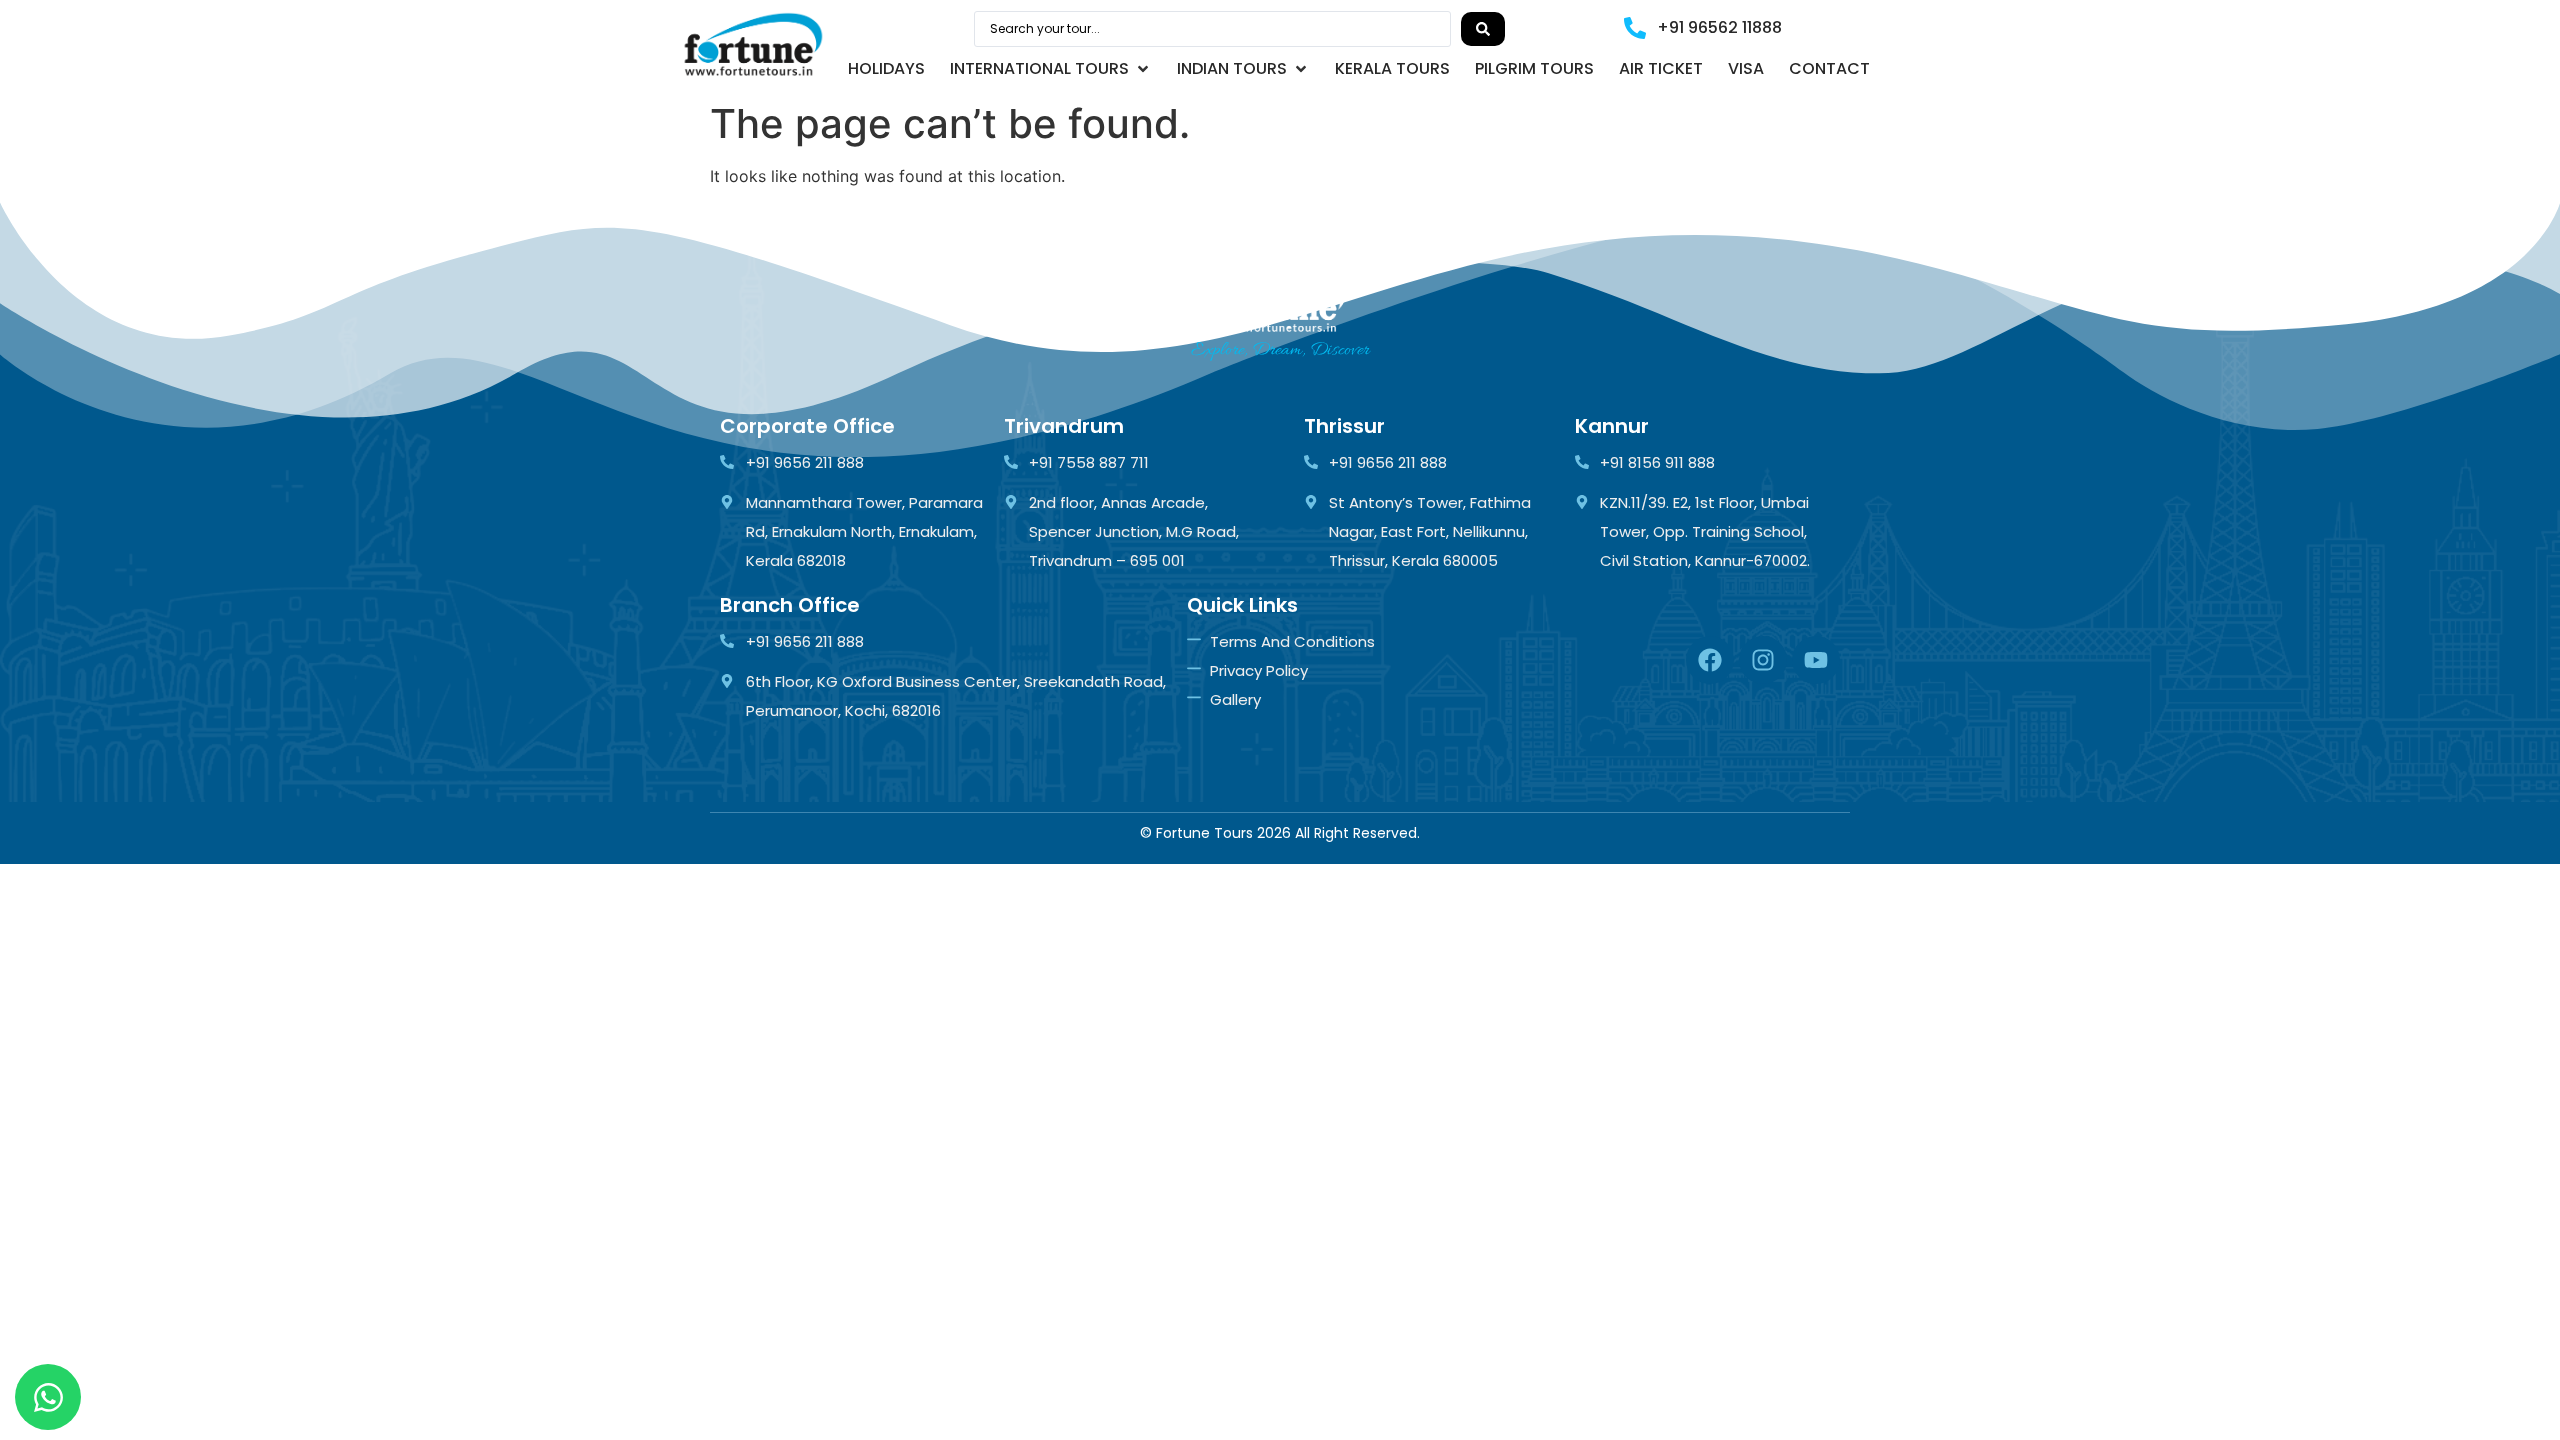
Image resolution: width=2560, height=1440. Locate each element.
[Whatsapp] (48, 1397)
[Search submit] (1483, 29)
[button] (1051, 69)
